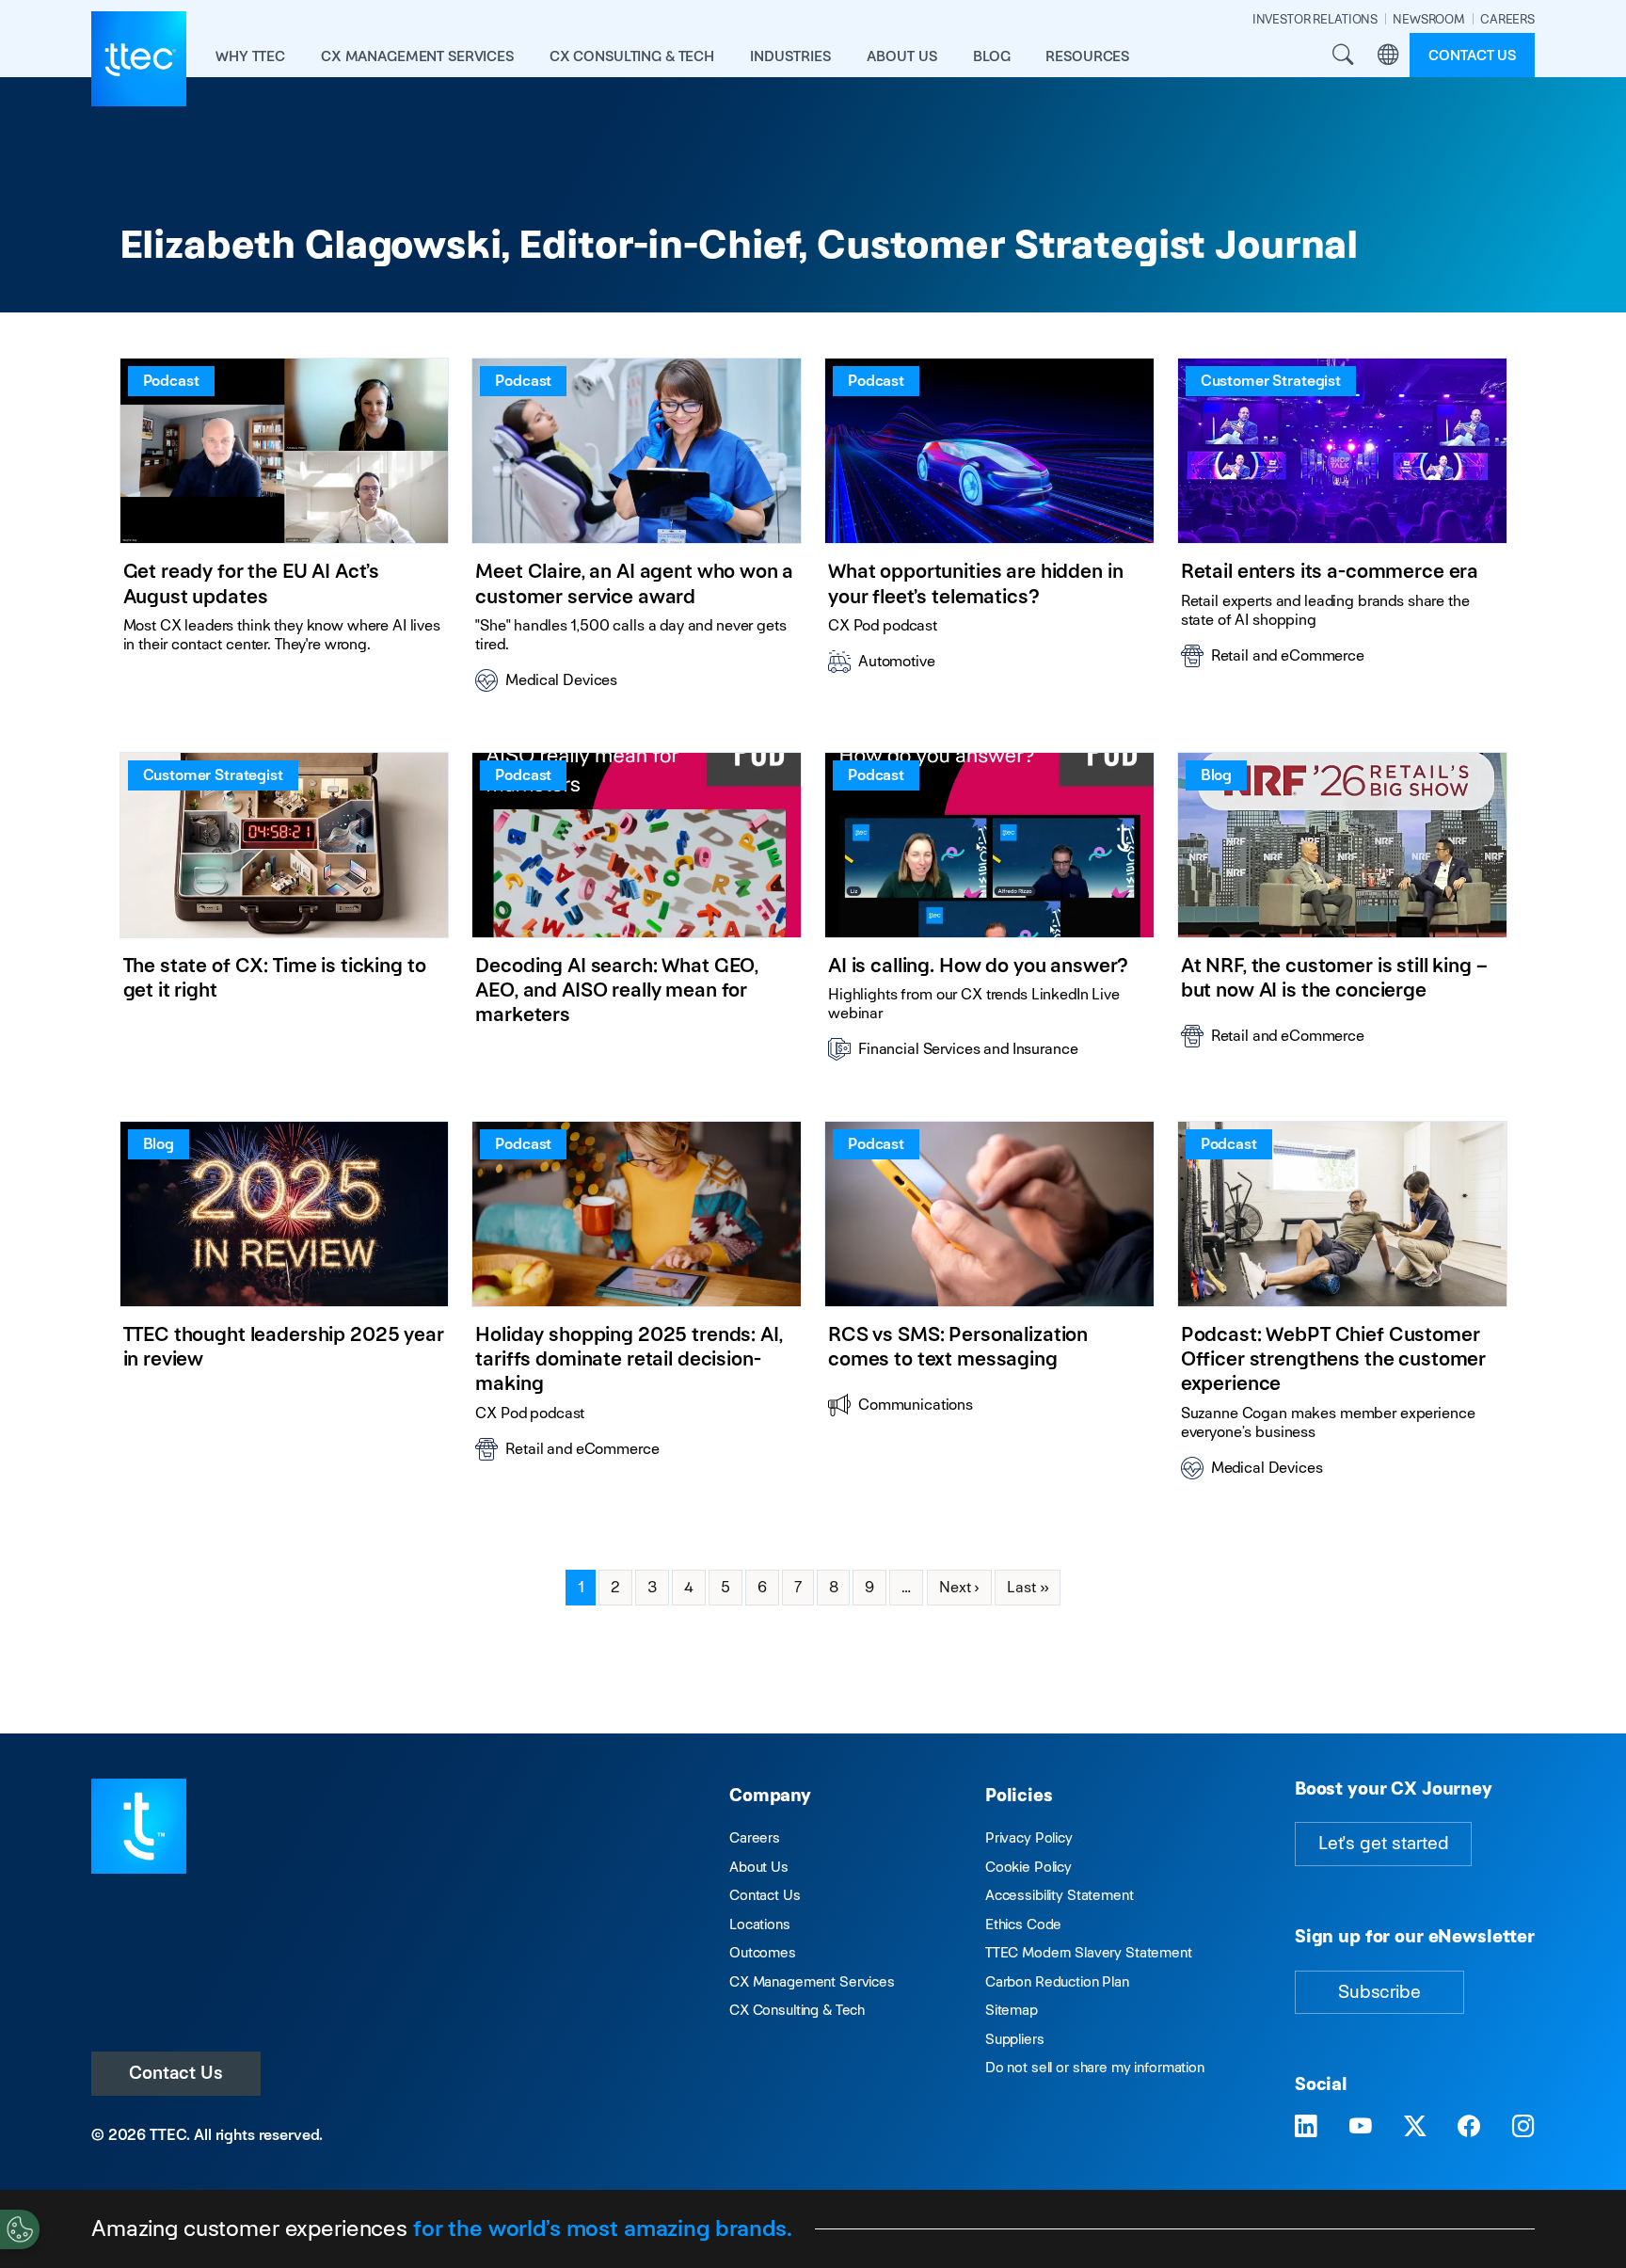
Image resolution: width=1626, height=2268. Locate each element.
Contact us (1472, 55)
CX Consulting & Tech (797, 2010)
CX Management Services (812, 1981)
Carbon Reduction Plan (1057, 1981)
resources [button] (1087, 56)
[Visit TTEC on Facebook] (1469, 2128)
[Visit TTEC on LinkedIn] (1306, 2128)
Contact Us (176, 2073)
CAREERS (1507, 19)
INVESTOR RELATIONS (1315, 19)
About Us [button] (902, 56)
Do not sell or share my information (1095, 2067)
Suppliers (1015, 2039)
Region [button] (1388, 56)
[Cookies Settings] (20, 2229)
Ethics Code (1023, 1924)
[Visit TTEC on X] (1415, 2128)
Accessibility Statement (1060, 1895)
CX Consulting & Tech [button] (632, 56)
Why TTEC (250, 56)
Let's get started (1383, 1843)
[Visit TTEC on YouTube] (1361, 2128)
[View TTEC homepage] (139, 59)
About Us (759, 1867)
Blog (991, 56)
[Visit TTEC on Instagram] (1523, 2128)
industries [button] (790, 56)
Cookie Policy (1028, 1867)
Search (1343, 56)
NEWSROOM (1429, 19)
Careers (755, 1837)
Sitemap (1012, 2010)
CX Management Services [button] (417, 56)
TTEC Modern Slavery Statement (1089, 1952)
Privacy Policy (1029, 1837)
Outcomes (763, 1952)
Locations (760, 1924)
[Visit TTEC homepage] (139, 1824)
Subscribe (1379, 1992)
